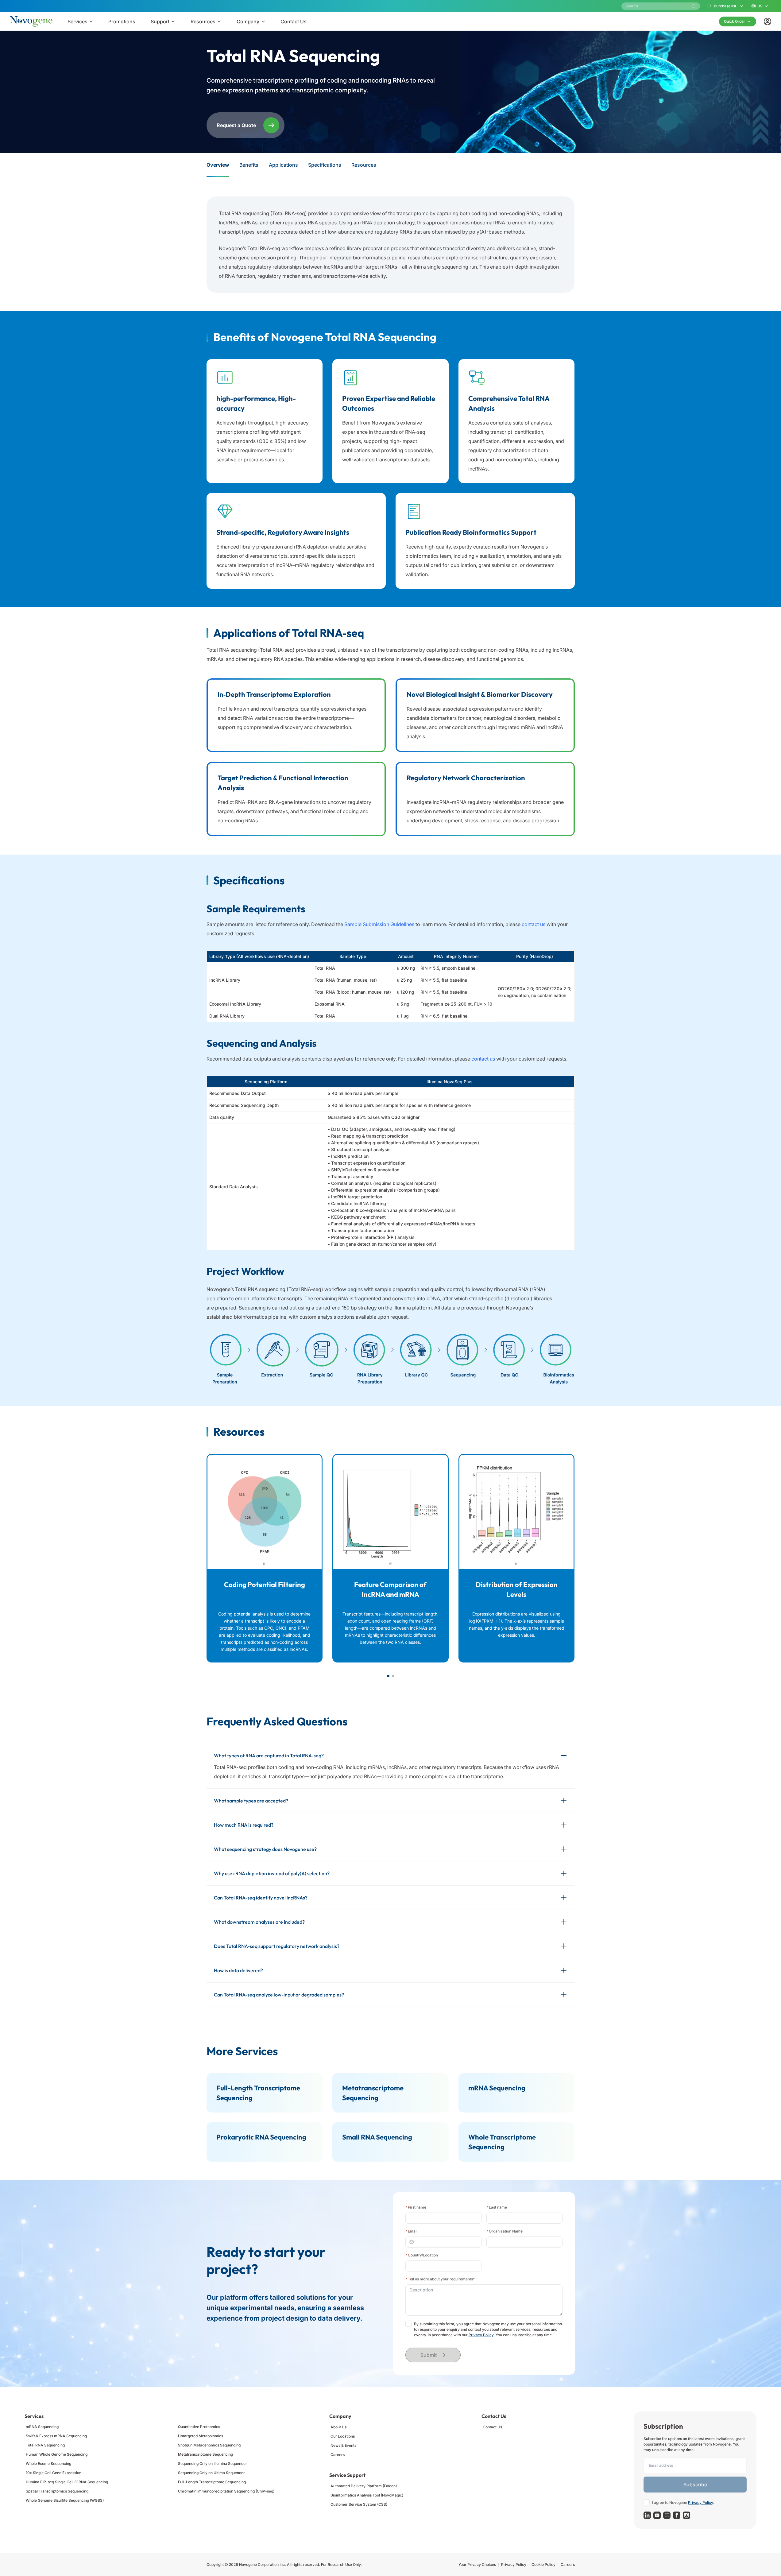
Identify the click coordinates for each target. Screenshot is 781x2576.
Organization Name (505, 2231)
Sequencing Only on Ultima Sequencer (211, 2473)
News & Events (343, 2445)
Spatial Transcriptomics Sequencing (57, 2491)
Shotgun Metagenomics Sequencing (209, 2445)
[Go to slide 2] (393, 1676)
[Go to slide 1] (388, 1676)
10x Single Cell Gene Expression (54, 2473)
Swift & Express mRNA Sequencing (56, 2436)
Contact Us (492, 2427)
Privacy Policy (481, 2335)
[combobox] (441, 2266)
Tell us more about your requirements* (440, 2279)
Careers (338, 2455)
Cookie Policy (543, 2564)
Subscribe (695, 2485)
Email (411, 2231)
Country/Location (422, 2255)
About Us (338, 2427)
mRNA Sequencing (42, 2427)
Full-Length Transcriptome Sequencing (212, 2482)
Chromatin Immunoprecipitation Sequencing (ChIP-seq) (226, 2491)
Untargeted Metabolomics (201, 2436)
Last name (497, 2207)
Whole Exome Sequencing (48, 2463)
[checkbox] (408, 2324)
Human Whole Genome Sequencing (57, 2454)
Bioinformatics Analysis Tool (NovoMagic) (367, 2495)
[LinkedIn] (647, 2515)
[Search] (694, 6)
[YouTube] (657, 2515)
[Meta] (677, 2515)
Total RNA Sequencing (45, 2445)
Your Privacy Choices (477, 2564)
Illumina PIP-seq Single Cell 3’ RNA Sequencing (67, 2482)
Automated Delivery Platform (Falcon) (364, 2486)
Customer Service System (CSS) (359, 2504)
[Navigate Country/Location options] (443, 2266)
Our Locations (343, 2436)
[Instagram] (686, 2515)
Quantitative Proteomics (199, 2427)
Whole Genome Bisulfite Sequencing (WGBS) (65, 2500)
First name (416, 2207)
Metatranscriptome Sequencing (205, 2454)
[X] (667, 2515)
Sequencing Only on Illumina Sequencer (213, 2463)
